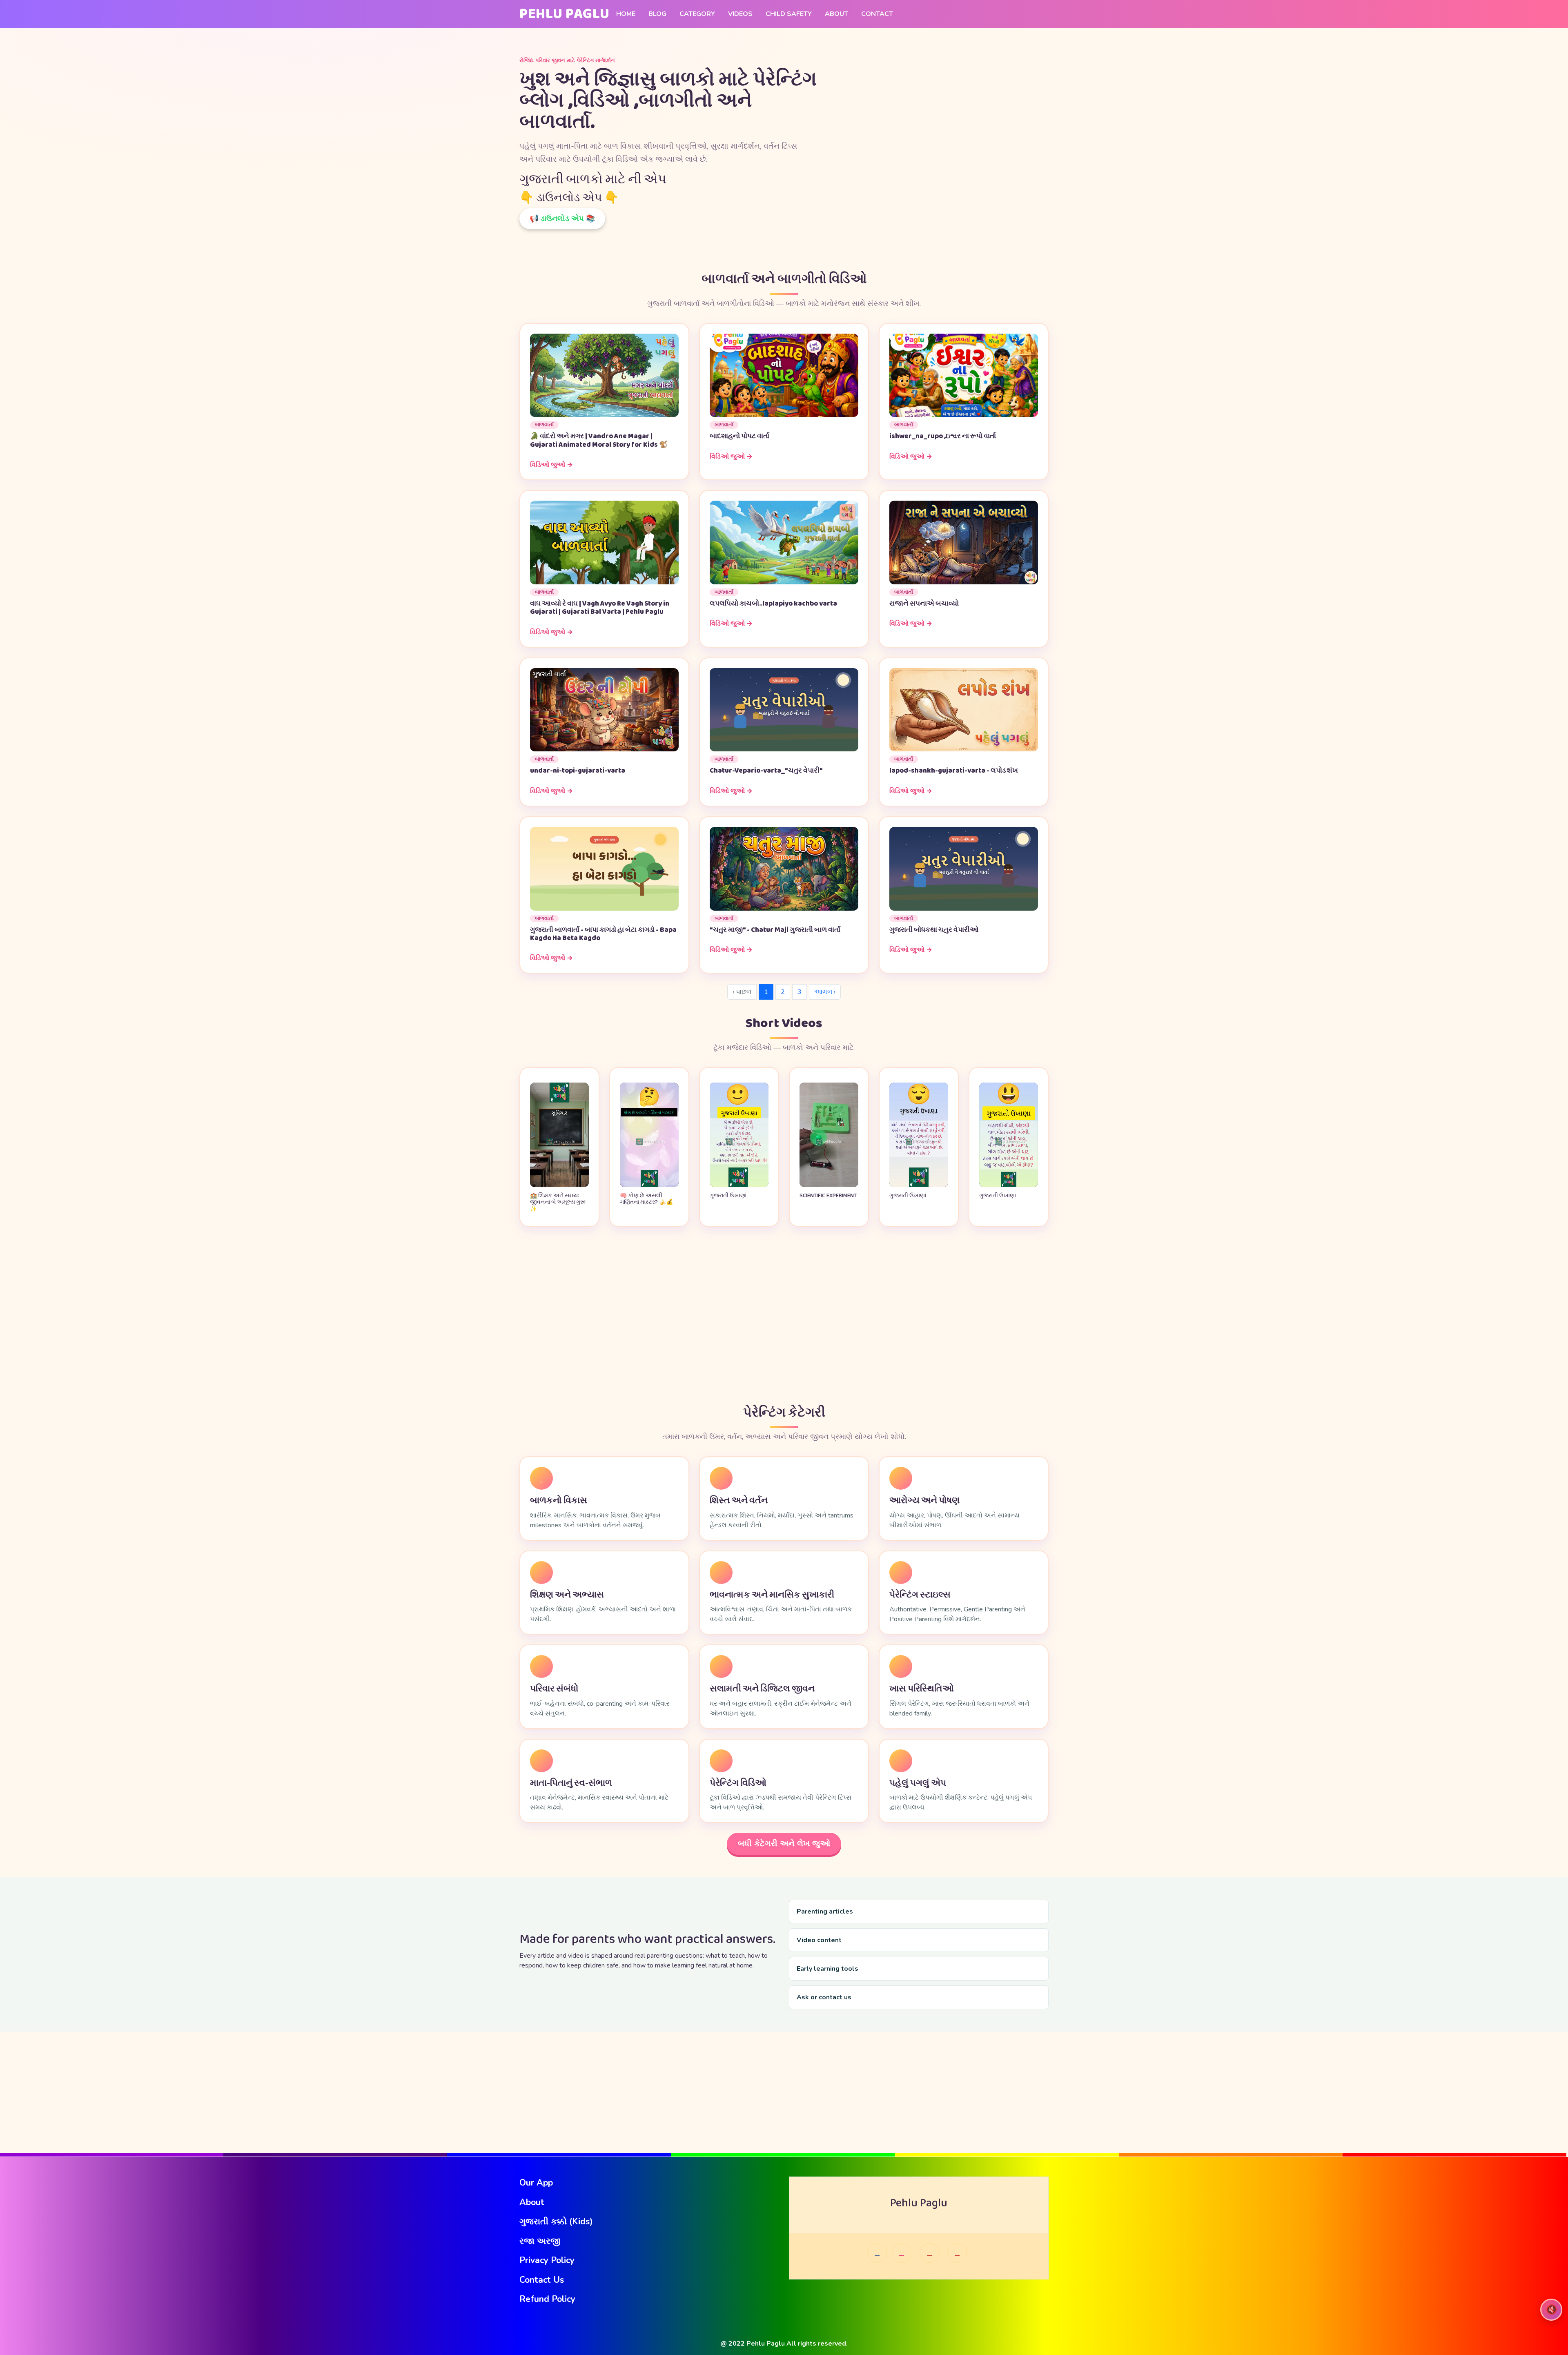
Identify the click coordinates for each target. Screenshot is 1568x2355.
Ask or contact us (824, 1997)
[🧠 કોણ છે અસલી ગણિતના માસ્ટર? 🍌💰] (649, 1185)
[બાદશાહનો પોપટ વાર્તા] (784, 375)
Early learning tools (827, 1969)
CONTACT (877, 14)
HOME (626, 14)
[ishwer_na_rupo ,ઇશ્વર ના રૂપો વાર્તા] (964, 375)
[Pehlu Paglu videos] (957, 2253)
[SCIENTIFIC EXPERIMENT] (829, 1185)
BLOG (657, 14)
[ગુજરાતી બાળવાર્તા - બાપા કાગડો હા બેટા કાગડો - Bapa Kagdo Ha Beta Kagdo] (604, 868)
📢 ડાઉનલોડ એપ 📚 (562, 218)
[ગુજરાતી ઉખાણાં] (739, 1185)
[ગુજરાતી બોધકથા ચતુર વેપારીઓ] (964, 868)
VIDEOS (740, 14)
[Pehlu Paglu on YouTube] (929, 2253)
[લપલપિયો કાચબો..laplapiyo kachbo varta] (784, 542)
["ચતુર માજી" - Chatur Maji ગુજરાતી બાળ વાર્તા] (784, 868)
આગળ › (825, 992)
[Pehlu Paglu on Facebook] (877, 2253)
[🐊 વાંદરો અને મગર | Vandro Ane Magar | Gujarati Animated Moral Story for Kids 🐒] (604, 375)
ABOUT (836, 14)
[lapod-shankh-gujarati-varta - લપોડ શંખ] (964, 709)
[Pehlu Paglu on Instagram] (902, 2253)
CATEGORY (697, 14)
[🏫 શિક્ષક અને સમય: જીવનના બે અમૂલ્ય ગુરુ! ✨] (559, 1185)
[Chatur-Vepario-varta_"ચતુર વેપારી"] (784, 709)
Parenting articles (825, 1912)
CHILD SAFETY (789, 14)
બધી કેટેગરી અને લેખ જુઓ (784, 1844)
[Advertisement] (784, 1316)
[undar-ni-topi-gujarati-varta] (604, 709)
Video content (819, 1940)
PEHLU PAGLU (565, 14)
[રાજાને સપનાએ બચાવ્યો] (964, 542)
